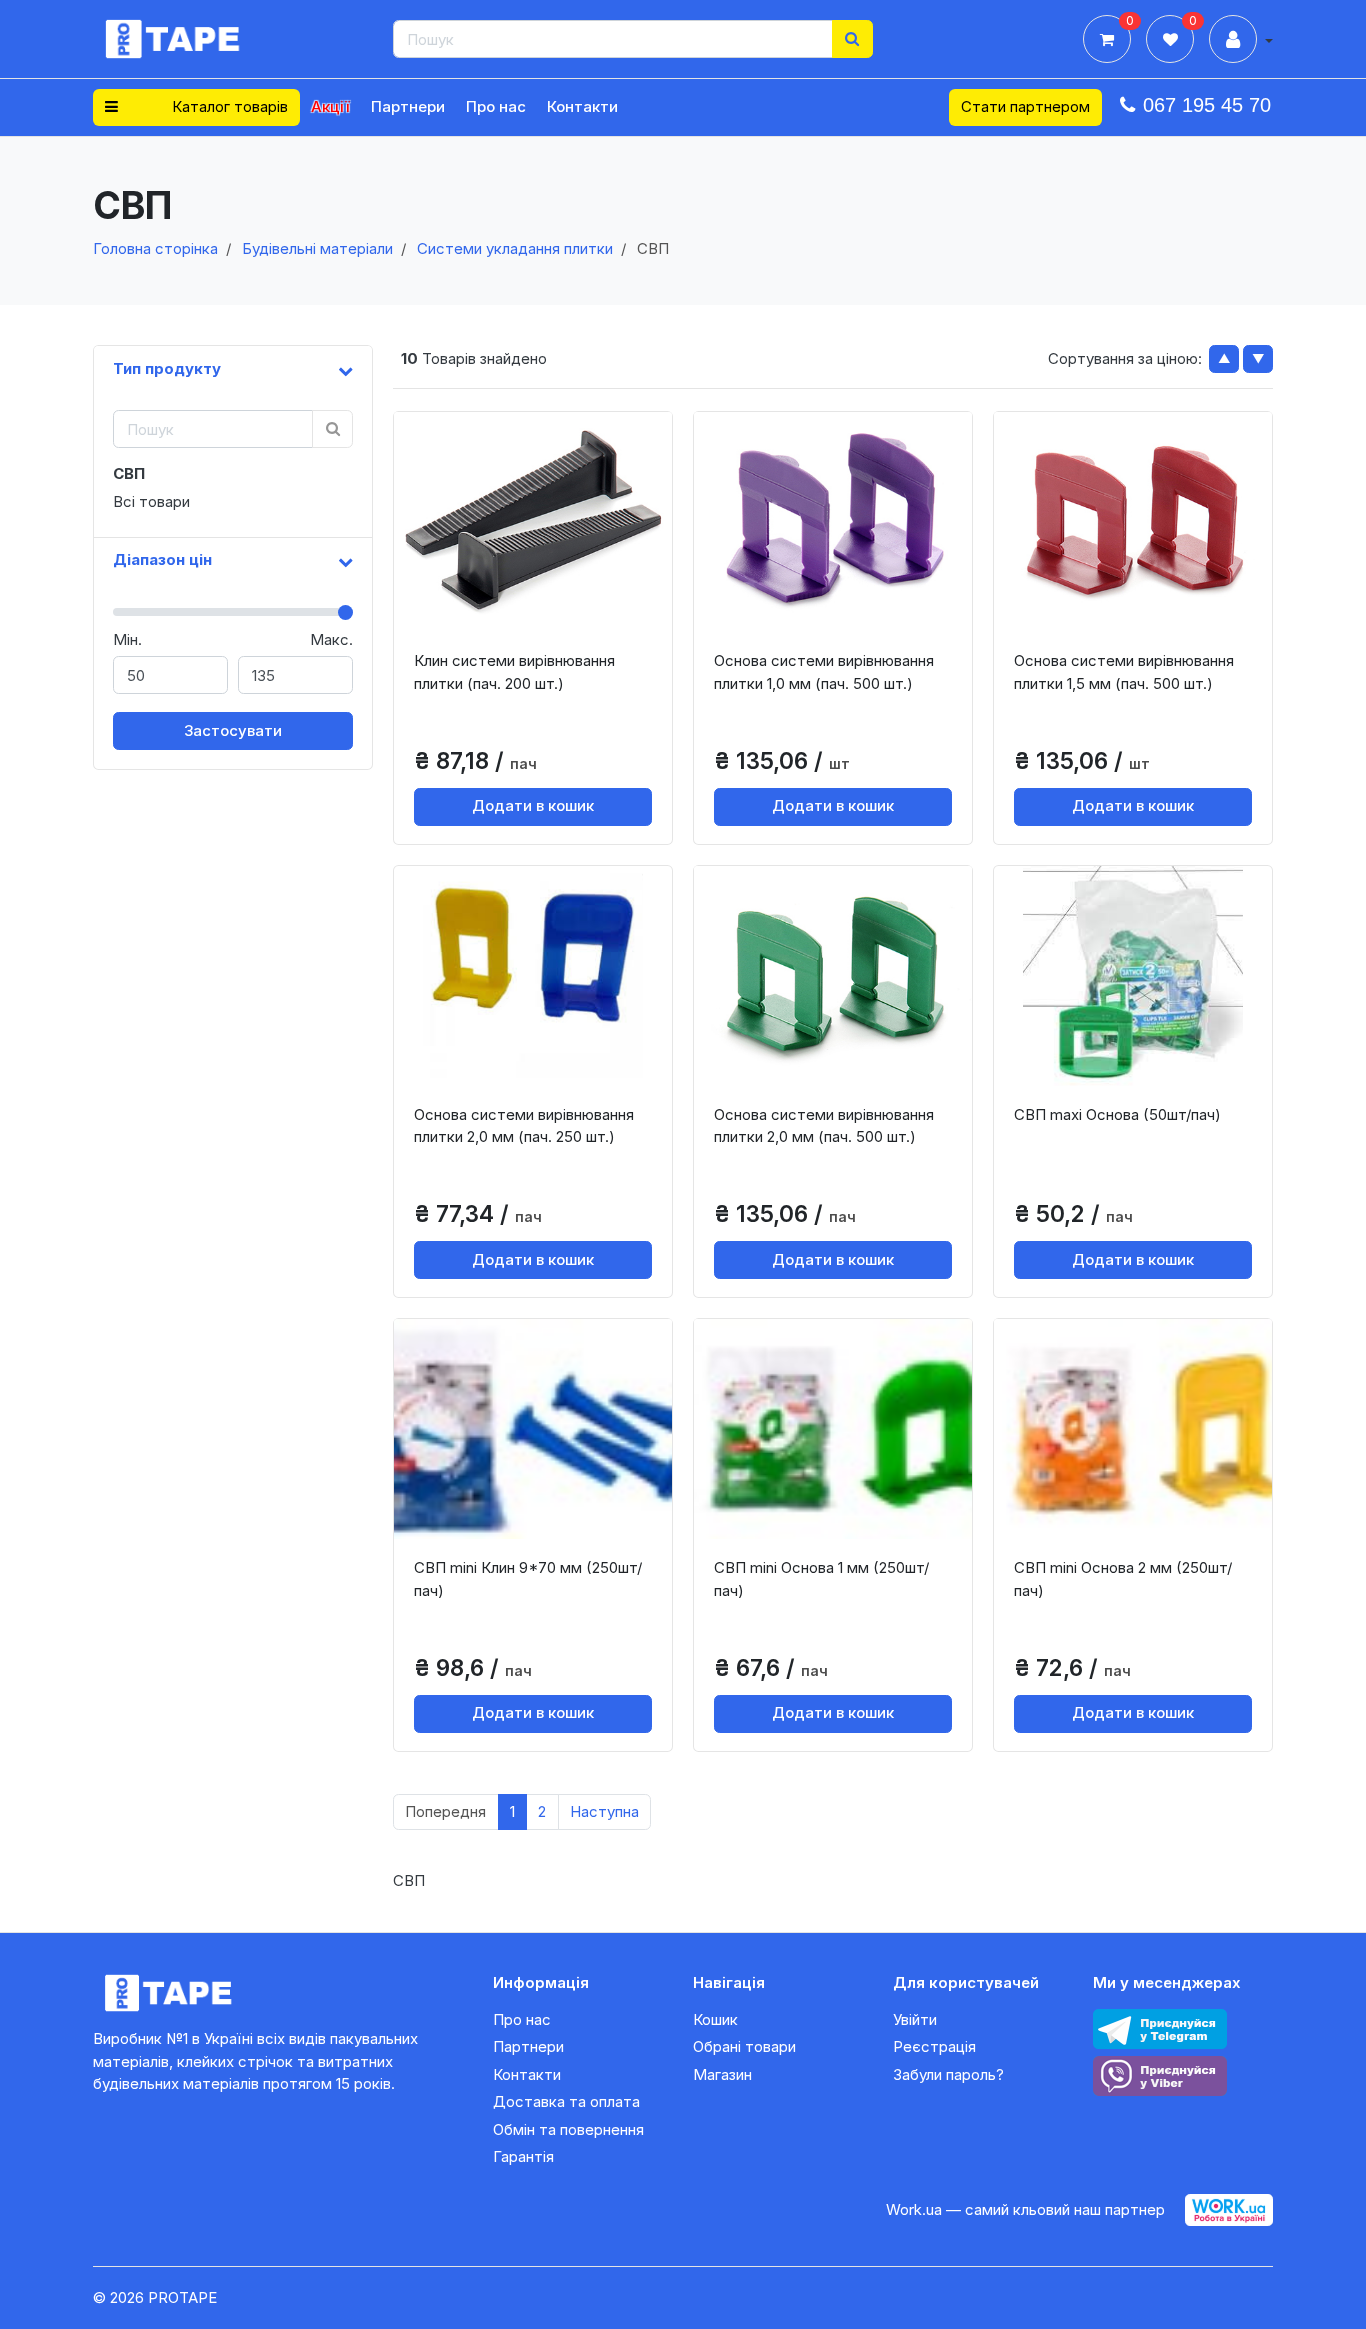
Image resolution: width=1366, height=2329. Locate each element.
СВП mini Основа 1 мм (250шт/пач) (821, 1579)
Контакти (582, 106)
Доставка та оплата (566, 2101)
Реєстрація (934, 2046)
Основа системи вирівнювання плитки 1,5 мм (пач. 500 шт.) (1124, 672)
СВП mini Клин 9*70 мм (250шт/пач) (528, 1579)
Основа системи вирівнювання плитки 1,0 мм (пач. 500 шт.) (824, 672)
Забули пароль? (948, 2074)
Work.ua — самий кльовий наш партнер (1025, 2209)
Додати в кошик (533, 805)
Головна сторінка (155, 248)
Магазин (722, 2074)
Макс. (331, 639)
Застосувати (233, 730)
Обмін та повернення (568, 2129)
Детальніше (540, 615)
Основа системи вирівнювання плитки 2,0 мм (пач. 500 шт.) (824, 1126)
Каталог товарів (228, 106)
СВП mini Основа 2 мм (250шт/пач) (1123, 1579)
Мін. (127, 639)
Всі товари (151, 501)
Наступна (604, 1811)
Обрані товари (744, 2046)
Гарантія (523, 2156)
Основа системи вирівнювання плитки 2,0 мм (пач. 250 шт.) (524, 1126)
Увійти (915, 2019)
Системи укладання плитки (515, 248)
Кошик (715, 2019)
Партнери (408, 106)
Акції (330, 106)
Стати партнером (1025, 106)
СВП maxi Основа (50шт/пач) (1117, 1114)
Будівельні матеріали (317, 248)
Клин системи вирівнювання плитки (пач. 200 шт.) (514, 672)
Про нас (496, 106)
